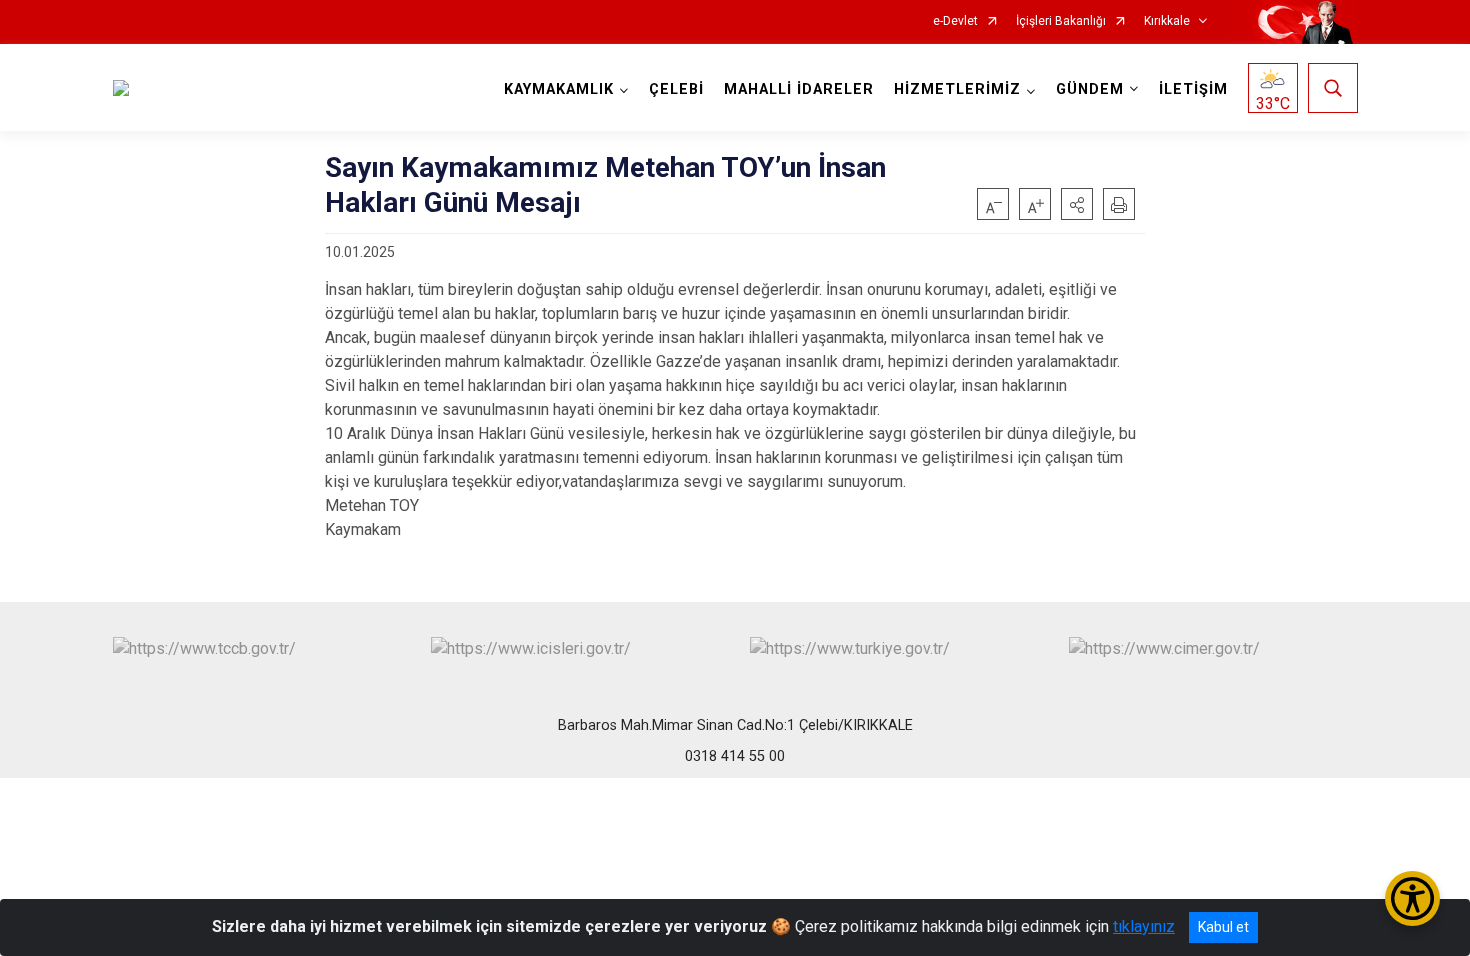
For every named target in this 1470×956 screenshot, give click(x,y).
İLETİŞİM (1193, 89)
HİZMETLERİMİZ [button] (957, 89)
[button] (1077, 204)
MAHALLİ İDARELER (799, 89)
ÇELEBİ (676, 89)
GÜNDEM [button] (1090, 89)
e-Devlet (955, 21)
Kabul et (1223, 927)
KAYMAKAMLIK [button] (559, 89)
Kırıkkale (1167, 21)
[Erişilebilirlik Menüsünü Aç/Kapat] (1412, 898)
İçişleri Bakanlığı (1061, 21)
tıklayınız (1144, 926)
